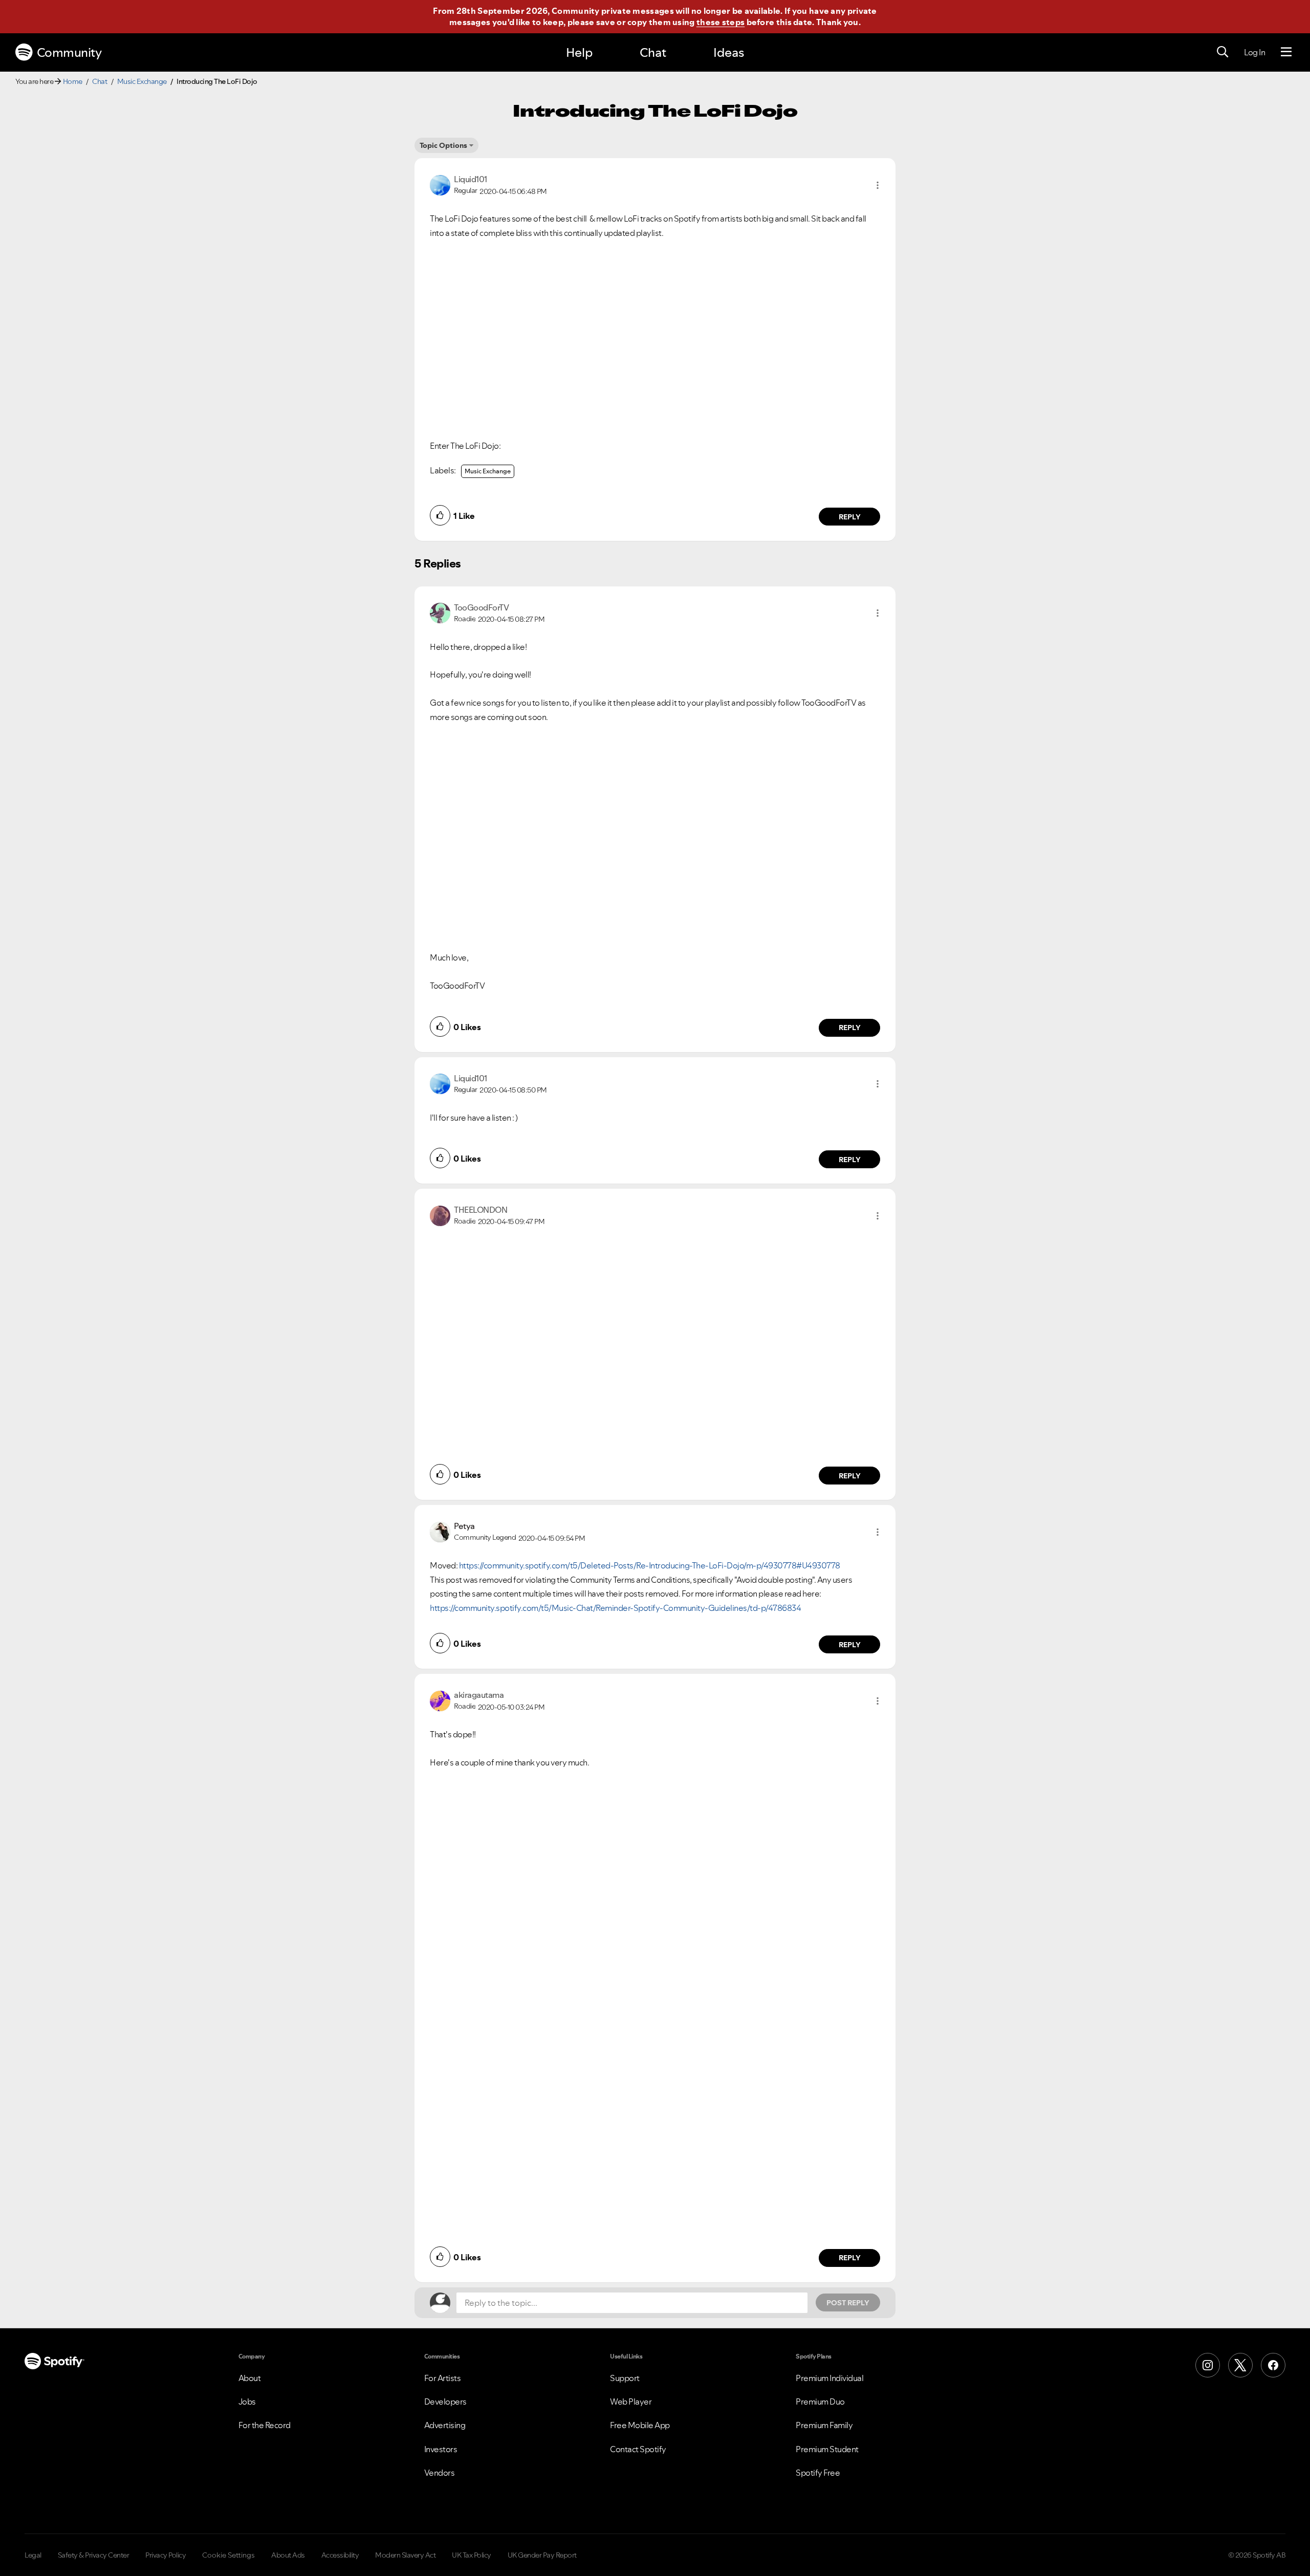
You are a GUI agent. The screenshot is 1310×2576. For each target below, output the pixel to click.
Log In (1254, 52)
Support (625, 2378)
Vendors (440, 2473)
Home (73, 81)
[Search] (1222, 52)
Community (69, 52)
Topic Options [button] (443, 145)
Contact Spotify (638, 2449)
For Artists (443, 2378)
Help (579, 52)
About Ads (288, 2555)
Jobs (247, 2402)
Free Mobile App (640, 2425)
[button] (878, 185)
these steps (720, 22)
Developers (445, 2402)
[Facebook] (1273, 2365)
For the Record (265, 2425)
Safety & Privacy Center (94, 2555)
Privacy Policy (166, 2555)
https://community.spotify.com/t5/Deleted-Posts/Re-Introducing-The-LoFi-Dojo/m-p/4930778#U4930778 (650, 1565)
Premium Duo (820, 2402)
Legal (33, 2555)
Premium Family (824, 2425)
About (250, 2378)
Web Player (631, 2402)
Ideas (729, 52)
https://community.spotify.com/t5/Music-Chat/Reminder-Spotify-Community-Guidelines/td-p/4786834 (615, 1608)
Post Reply (848, 2303)
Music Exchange (142, 81)
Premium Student (827, 2449)
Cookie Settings (228, 2555)
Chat (653, 52)
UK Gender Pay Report (542, 2555)
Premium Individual (829, 2378)
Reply (850, 517)
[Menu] (1286, 52)
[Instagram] (1208, 2365)
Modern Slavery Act (405, 2555)
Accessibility (340, 2555)
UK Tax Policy (472, 2555)
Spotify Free (818, 2473)
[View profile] (440, 184)
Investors (441, 2449)
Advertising (445, 2425)
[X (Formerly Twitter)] (1240, 2365)
